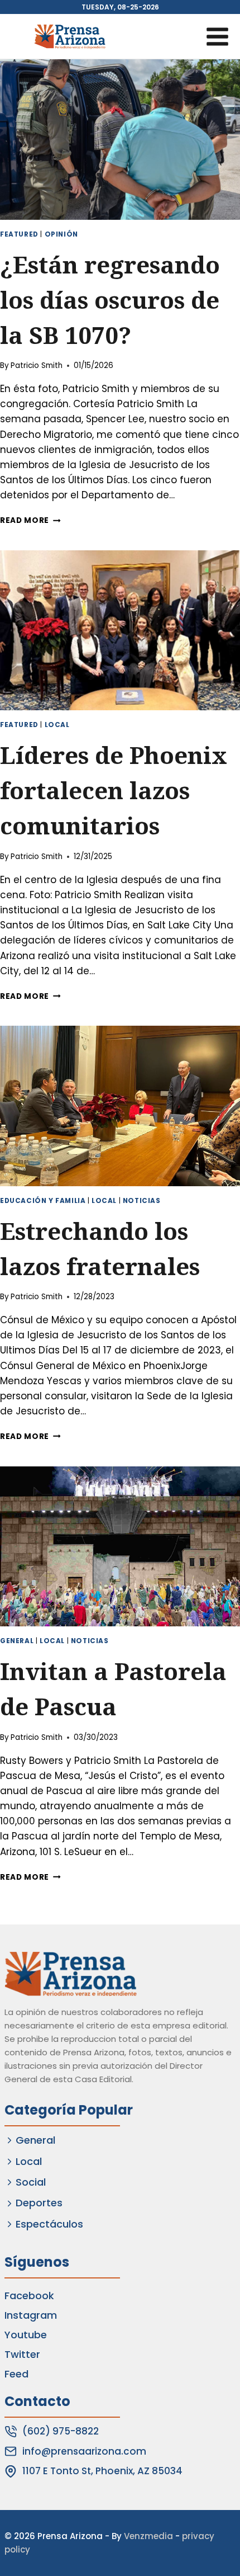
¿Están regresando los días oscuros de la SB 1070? (110, 299)
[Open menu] (217, 36)
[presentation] (120, 140)
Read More (30, 520)
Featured (19, 234)
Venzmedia (148, 2536)
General (17, 1641)
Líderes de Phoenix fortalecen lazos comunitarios (114, 790)
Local (57, 725)
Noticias (142, 1201)
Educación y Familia (43, 1201)
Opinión (61, 234)
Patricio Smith (37, 365)
